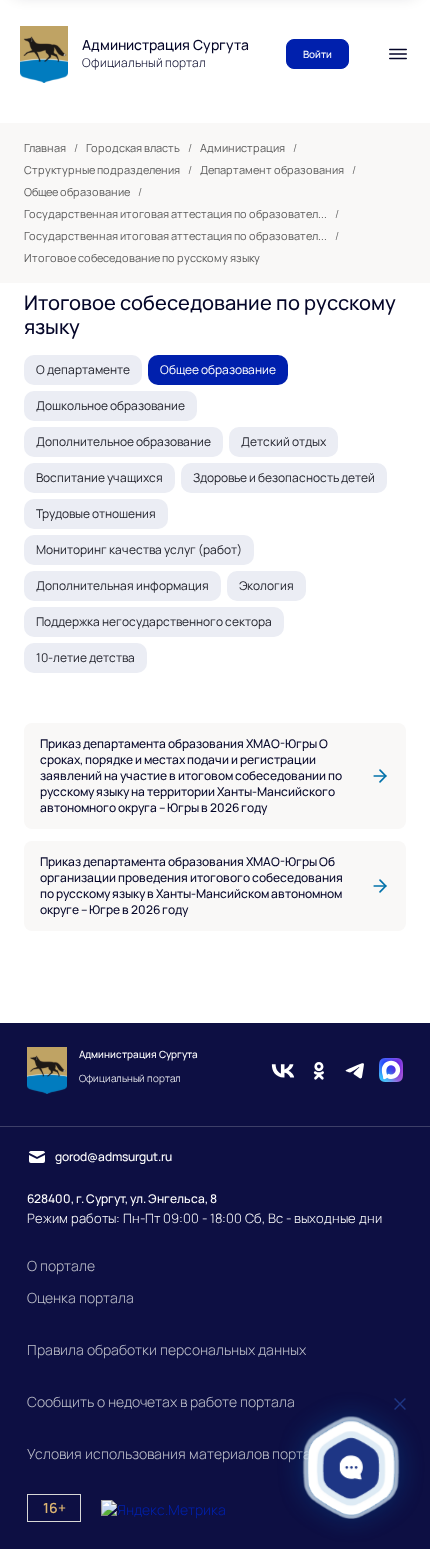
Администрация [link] (242, 148)
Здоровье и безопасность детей (284, 477)
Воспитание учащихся (99, 477)
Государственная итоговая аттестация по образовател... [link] (175, 214)
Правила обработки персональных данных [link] (166, 1349)
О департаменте (83, 369)
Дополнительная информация (122, 585)
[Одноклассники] (319, 1070)
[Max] (391, 1070)
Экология (266, 585)
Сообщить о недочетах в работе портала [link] (161, 1401)
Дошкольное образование (110, 405)
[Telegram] (355, 1070)
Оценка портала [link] (80, 1297)
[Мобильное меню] (398, 54)
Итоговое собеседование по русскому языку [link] (142, 258)
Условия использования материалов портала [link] (177, 1453)
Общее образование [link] (77, 192)
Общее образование (218, 369)
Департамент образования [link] (272, 170)
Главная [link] (45, 148)
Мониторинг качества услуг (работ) (139, 549)
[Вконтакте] (283, 1070)
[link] (215, 776)
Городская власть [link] (133, 148)
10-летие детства (85, 657)
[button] (351, 1467)
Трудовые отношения (96, 513)
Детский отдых (283, 441)
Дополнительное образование (123, 441)
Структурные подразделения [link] (102, 170)
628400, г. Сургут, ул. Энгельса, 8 (122, 1198)
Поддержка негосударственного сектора (154, 621)
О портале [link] (61, 1265)
